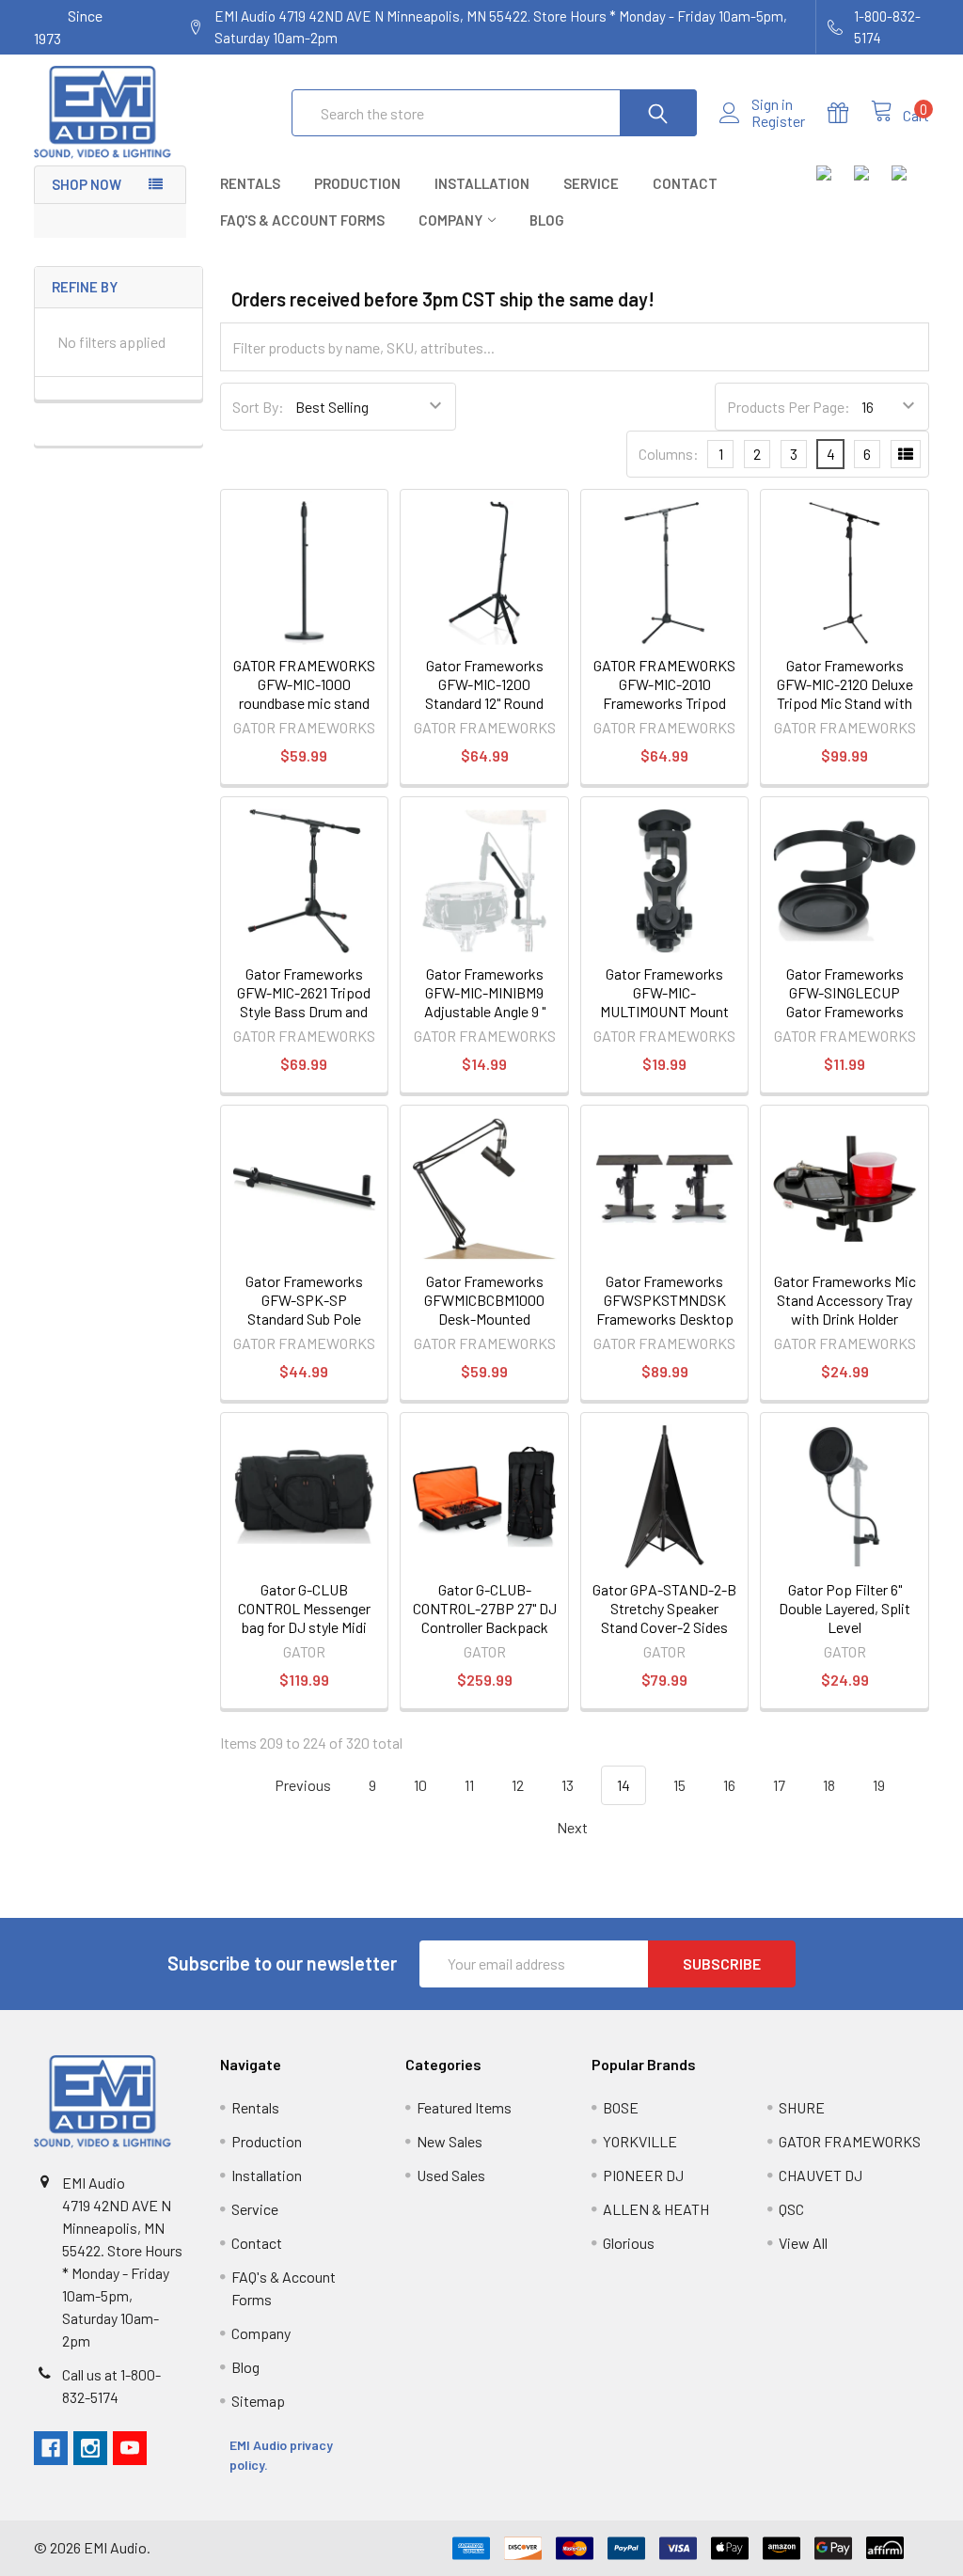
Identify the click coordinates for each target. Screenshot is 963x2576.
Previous (301, 1785)
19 (879, 1785)
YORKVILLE (640, 2141)
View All (803, 2243)
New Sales (450, 2141)
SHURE (802, 2107)
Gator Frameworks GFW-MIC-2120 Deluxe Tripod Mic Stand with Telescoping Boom (845, 693)
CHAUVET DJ (821, 2175)
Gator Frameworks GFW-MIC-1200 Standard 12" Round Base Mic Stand (484, 693)
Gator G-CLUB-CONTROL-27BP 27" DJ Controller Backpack (485, 1608)
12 (518, 1785)
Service (591, 183)
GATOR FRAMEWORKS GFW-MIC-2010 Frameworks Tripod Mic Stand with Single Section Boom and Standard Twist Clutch (664, 712)
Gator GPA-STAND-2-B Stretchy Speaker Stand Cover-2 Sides (664, 1608)
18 (829, 1785)
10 (420, 1785)
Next (574, 1827)
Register (778, 121)
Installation (482, 183)
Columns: (669, 454)
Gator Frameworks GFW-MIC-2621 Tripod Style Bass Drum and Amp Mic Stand (304, 1002)
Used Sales (451, 2175)
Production (357, 183)
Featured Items (464, 2107)
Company (450, 220)
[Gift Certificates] (849, 113)
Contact (685, 183)
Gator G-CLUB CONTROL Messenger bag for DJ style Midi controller (304, 1618)
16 (729, 1785)
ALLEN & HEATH (656, 2209)
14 (624, 1785)
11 (469, 1785)
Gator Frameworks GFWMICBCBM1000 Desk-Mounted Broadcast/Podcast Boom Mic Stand (485, 1319)
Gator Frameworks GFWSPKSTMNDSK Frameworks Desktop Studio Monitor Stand (665, 1309)
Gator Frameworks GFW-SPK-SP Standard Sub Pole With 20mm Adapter (304, 1309)
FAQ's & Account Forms (302, 220)
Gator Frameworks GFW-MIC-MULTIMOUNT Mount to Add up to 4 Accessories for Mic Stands (664, 1021)
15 (679, 1785)
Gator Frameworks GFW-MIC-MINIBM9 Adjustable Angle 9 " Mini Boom (485, 1002)
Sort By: (258, 407)
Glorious (629, 2243)
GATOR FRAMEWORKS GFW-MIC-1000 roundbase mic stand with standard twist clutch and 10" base (304, 703)
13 (568, 1785)
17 (779, 1785)
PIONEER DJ (643, 2175)
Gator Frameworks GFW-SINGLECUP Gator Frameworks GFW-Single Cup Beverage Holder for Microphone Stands (845, 1021)
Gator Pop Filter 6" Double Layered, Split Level (845, 1608)
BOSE (621, 2107)
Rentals (250, 183)
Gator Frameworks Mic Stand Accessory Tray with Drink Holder (845, 1300)
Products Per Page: (789, 407)
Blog (547, 220)
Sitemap (258, 2401)
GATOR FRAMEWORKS (850, 2141)
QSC (791, 2209)
